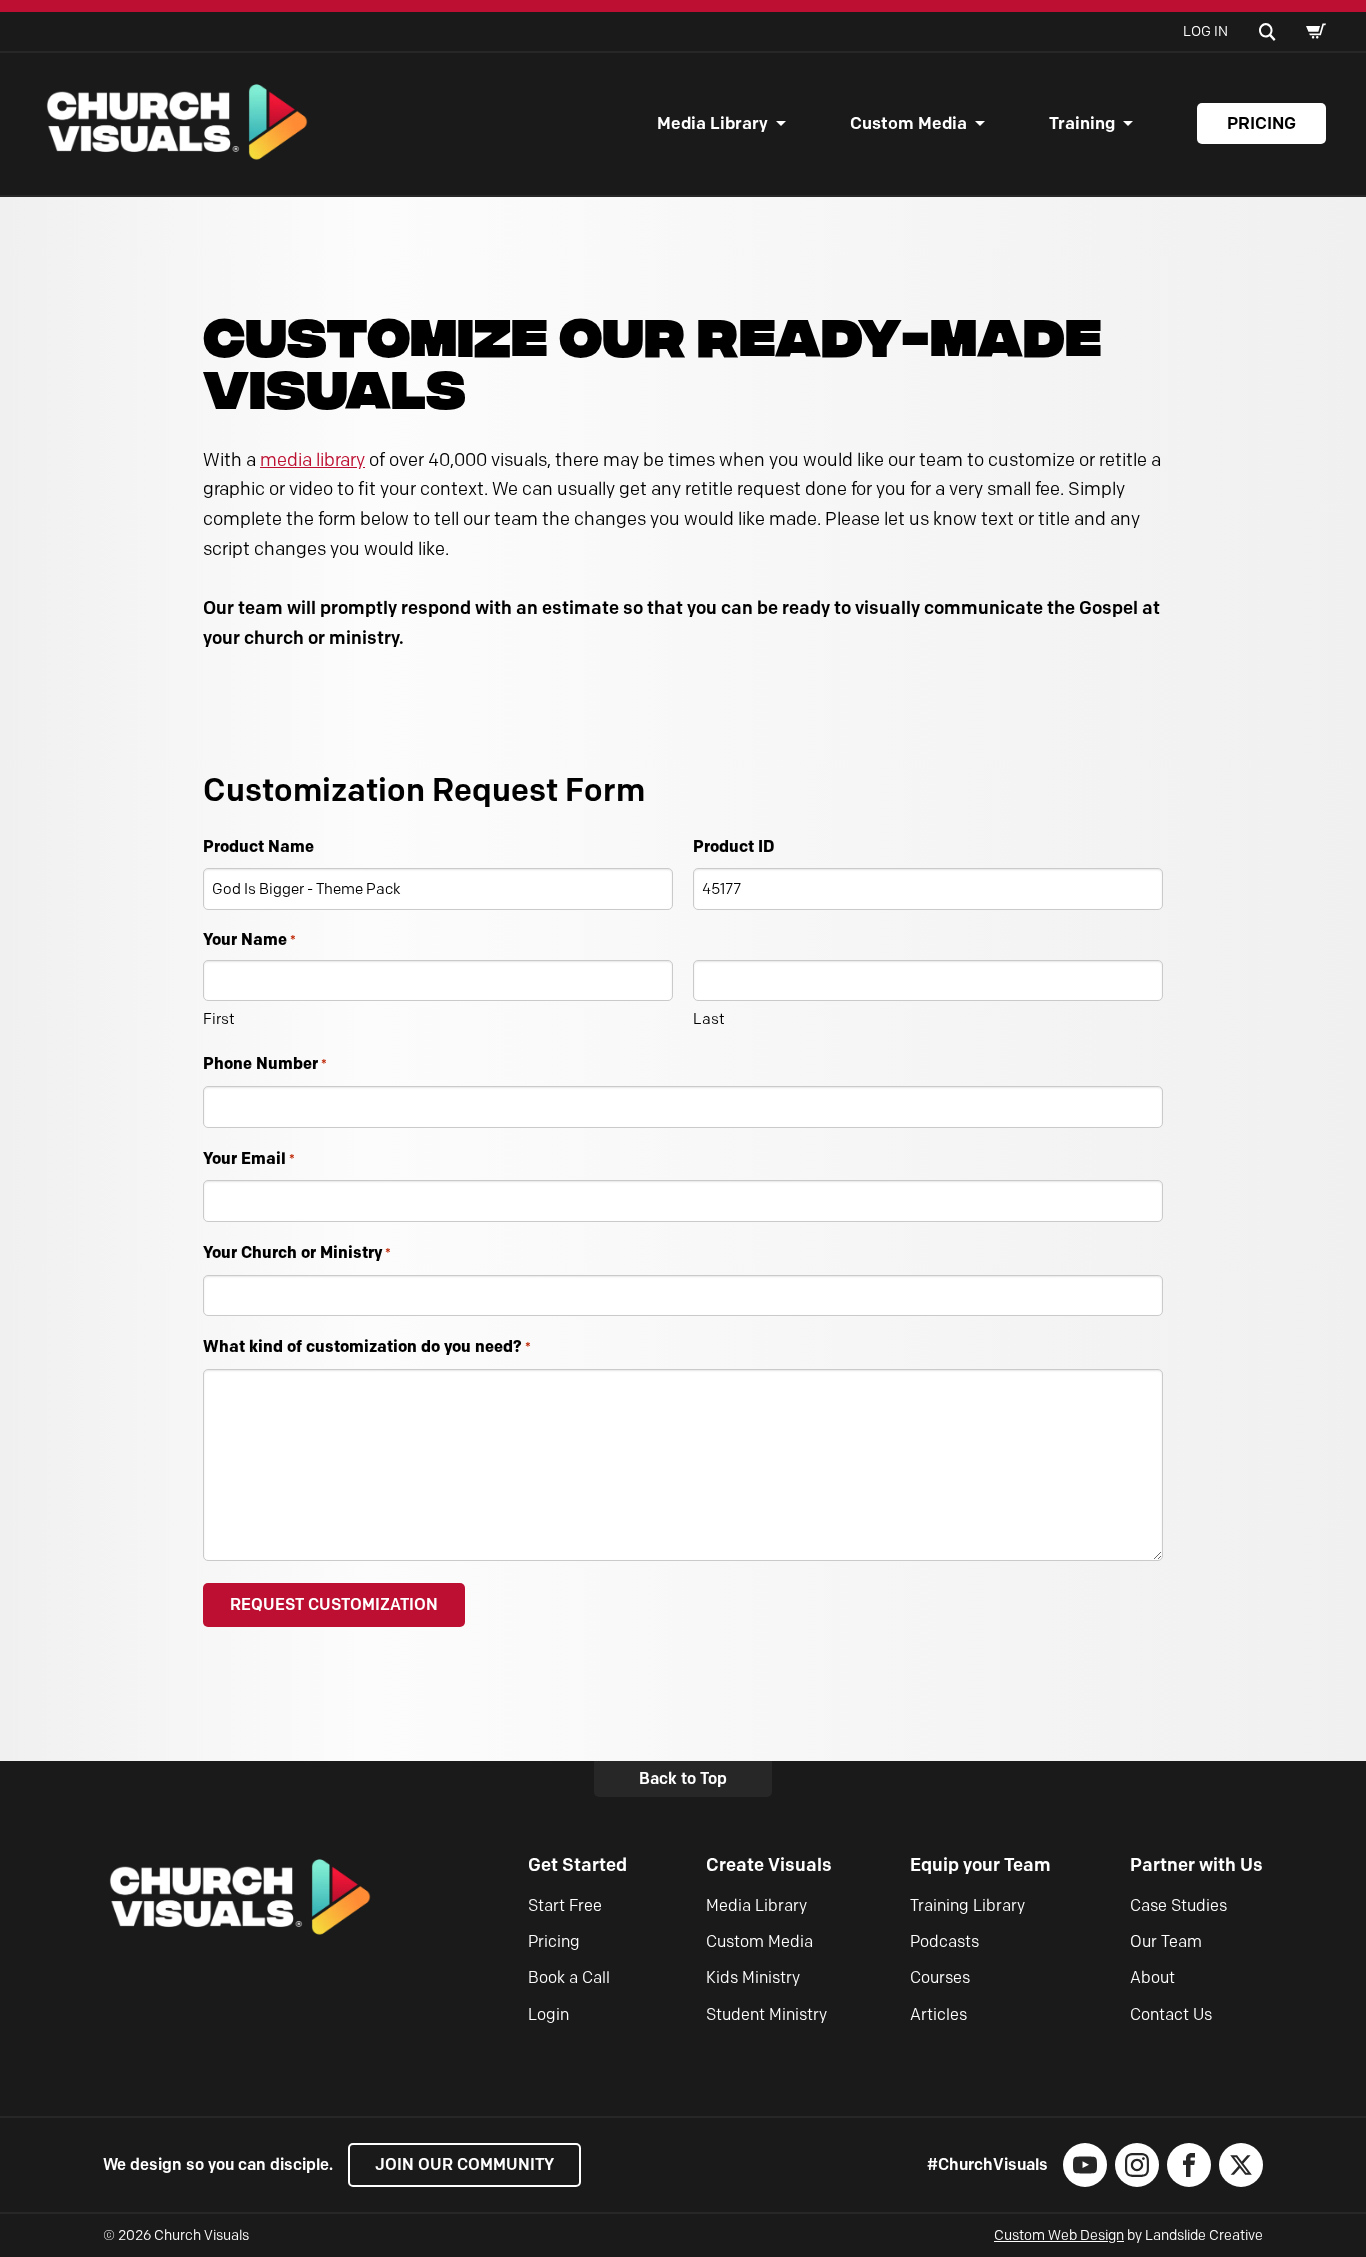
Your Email (249, 1158)
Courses (940, 1977)
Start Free (565, 1905)
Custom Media (908, 123)
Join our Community (464, 2164)
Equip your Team (980, 1865)
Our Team (1166, 1941)
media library (312, 460)
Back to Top (683, 1778)
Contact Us (1171, 2014)
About (1152, 1977)
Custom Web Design (1059, 2235)
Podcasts (944, 1941)
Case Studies (1178, 1905)
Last (709, 1019)
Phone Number (265, 1063)
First (219, 1019)
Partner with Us (1196, 1865)
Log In (1205, 31)
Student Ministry (766, 2014)
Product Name (258, 846)
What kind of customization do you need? (367, 1346)
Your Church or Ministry (297, 1252)
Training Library (967, 1905)
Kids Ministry (753, 1977)
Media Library (712, 123)
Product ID (733, 846)
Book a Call (569, 1977)
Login (548, 2014)
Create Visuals (769, 1865)
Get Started (577, 1865)
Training (1082, 123)
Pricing (1261, 123)
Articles (938, 2014)
